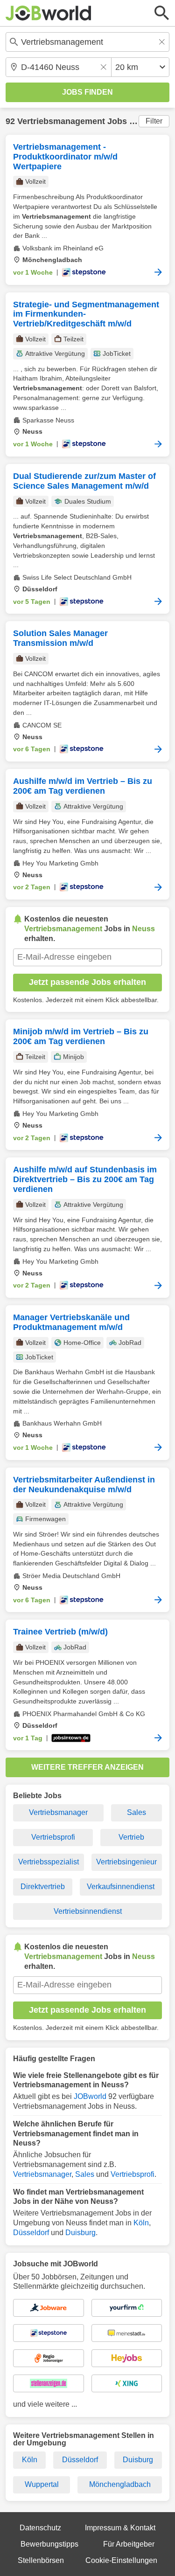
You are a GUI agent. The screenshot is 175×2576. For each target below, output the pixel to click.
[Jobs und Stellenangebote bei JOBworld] (49, 13)
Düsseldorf (31, 2233)
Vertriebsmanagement (61, 121)
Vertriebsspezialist (49, 1862)
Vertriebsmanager (58, 1812)
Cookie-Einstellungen (121, 2560)
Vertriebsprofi (53, 1837)
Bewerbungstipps (49, 2544)
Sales (136, 1812)
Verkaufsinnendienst (121, 1887)
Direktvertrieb (43, 1887)
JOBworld (90, 2096)
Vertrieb (131, 1837)
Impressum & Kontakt (120, 2528)
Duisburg (80, 2233)
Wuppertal (42, 2484)
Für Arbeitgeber (129, 2544)
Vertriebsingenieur (126, 1862)
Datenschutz (40, 2528)
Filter (154, 121)
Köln (141, 2223)
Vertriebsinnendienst (88, 1911)
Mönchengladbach (120, 2484)
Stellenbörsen (41, 2560)
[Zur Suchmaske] (162, 13)
